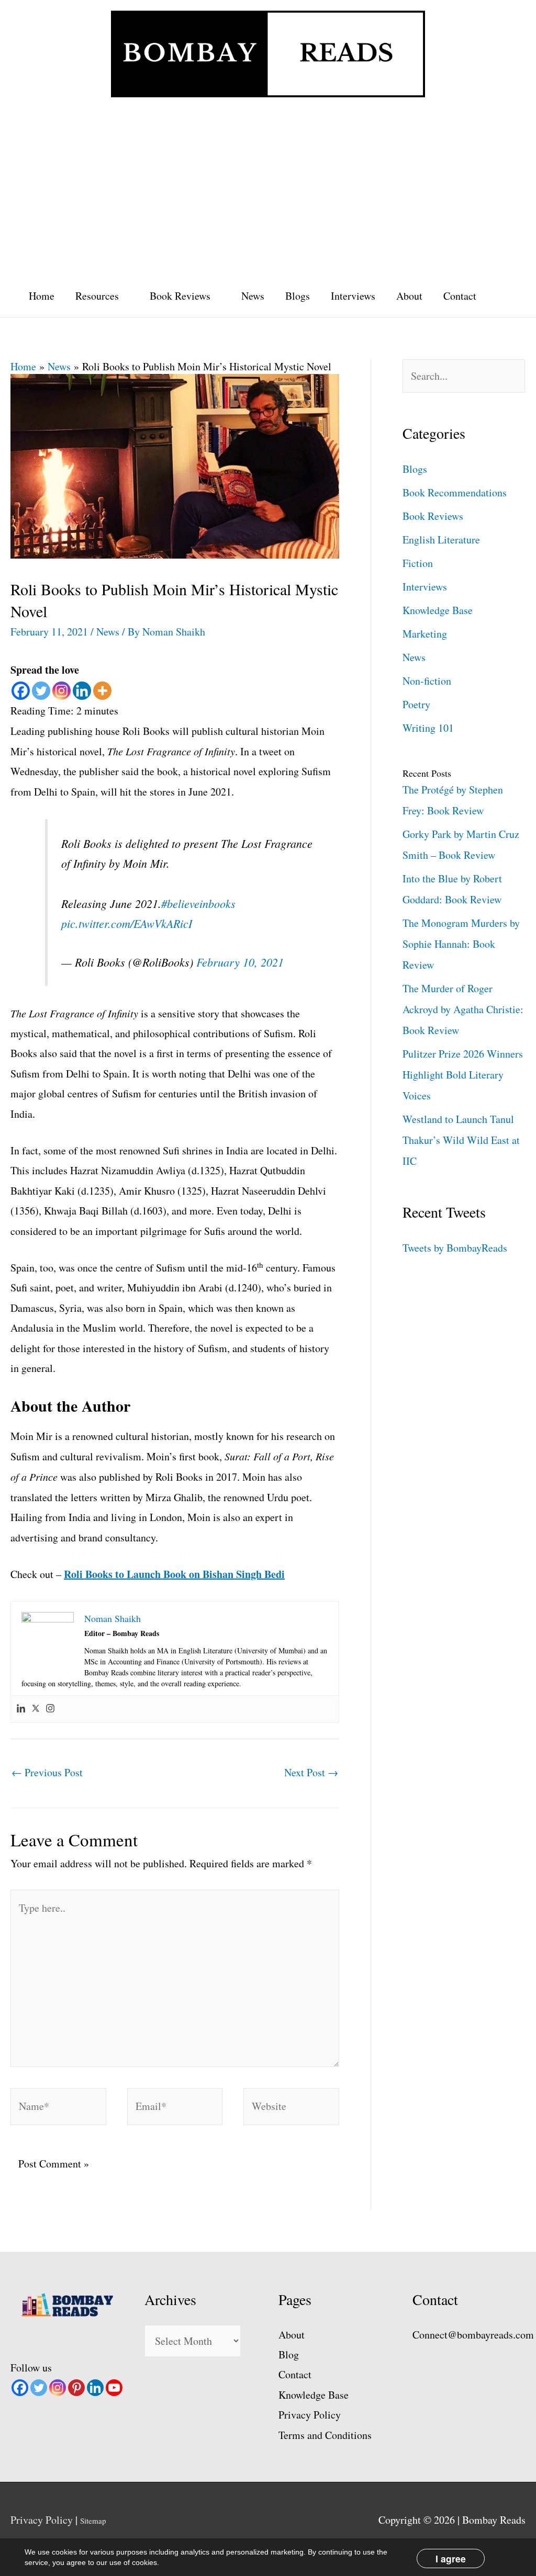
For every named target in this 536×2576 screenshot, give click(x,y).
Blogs (298, 296)
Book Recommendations (455, 492)
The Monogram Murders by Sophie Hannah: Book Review (461, 944)
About (409, 296)
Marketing (425, 634)
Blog (289, 2354)
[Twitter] (41, 691)
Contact (460, 296)
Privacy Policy (310, 2415)
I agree (451, 2558)
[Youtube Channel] (114, 2388)
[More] (102, 691)
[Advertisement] (268, 186)
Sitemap (93, 2521)
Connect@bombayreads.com (473, 2335)
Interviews (353, 296)
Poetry (416, 704)
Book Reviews (180, 296)
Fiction (418, 563)
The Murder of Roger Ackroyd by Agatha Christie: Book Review (463, 1009)
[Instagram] (62, 691)
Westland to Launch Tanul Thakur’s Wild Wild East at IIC (461, 1140)
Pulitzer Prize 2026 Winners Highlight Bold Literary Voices (463, 1075)
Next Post (311, 1772)
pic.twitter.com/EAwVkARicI (127, 923)
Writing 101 (428, 728)
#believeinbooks (198, 903)
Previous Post (47, 1772)
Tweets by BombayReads (455, 1248)
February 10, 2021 (240, 962)
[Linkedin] (82, 691)
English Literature (441, 540)
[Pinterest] (76, 2388)
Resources (97, 296)
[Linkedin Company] (95, 2388)
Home (42, 296)
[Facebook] (21, 691)
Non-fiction (427, 681)
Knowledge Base (438, 610)
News (253, 296)
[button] (502, 296)
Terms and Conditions (325, 2435)
